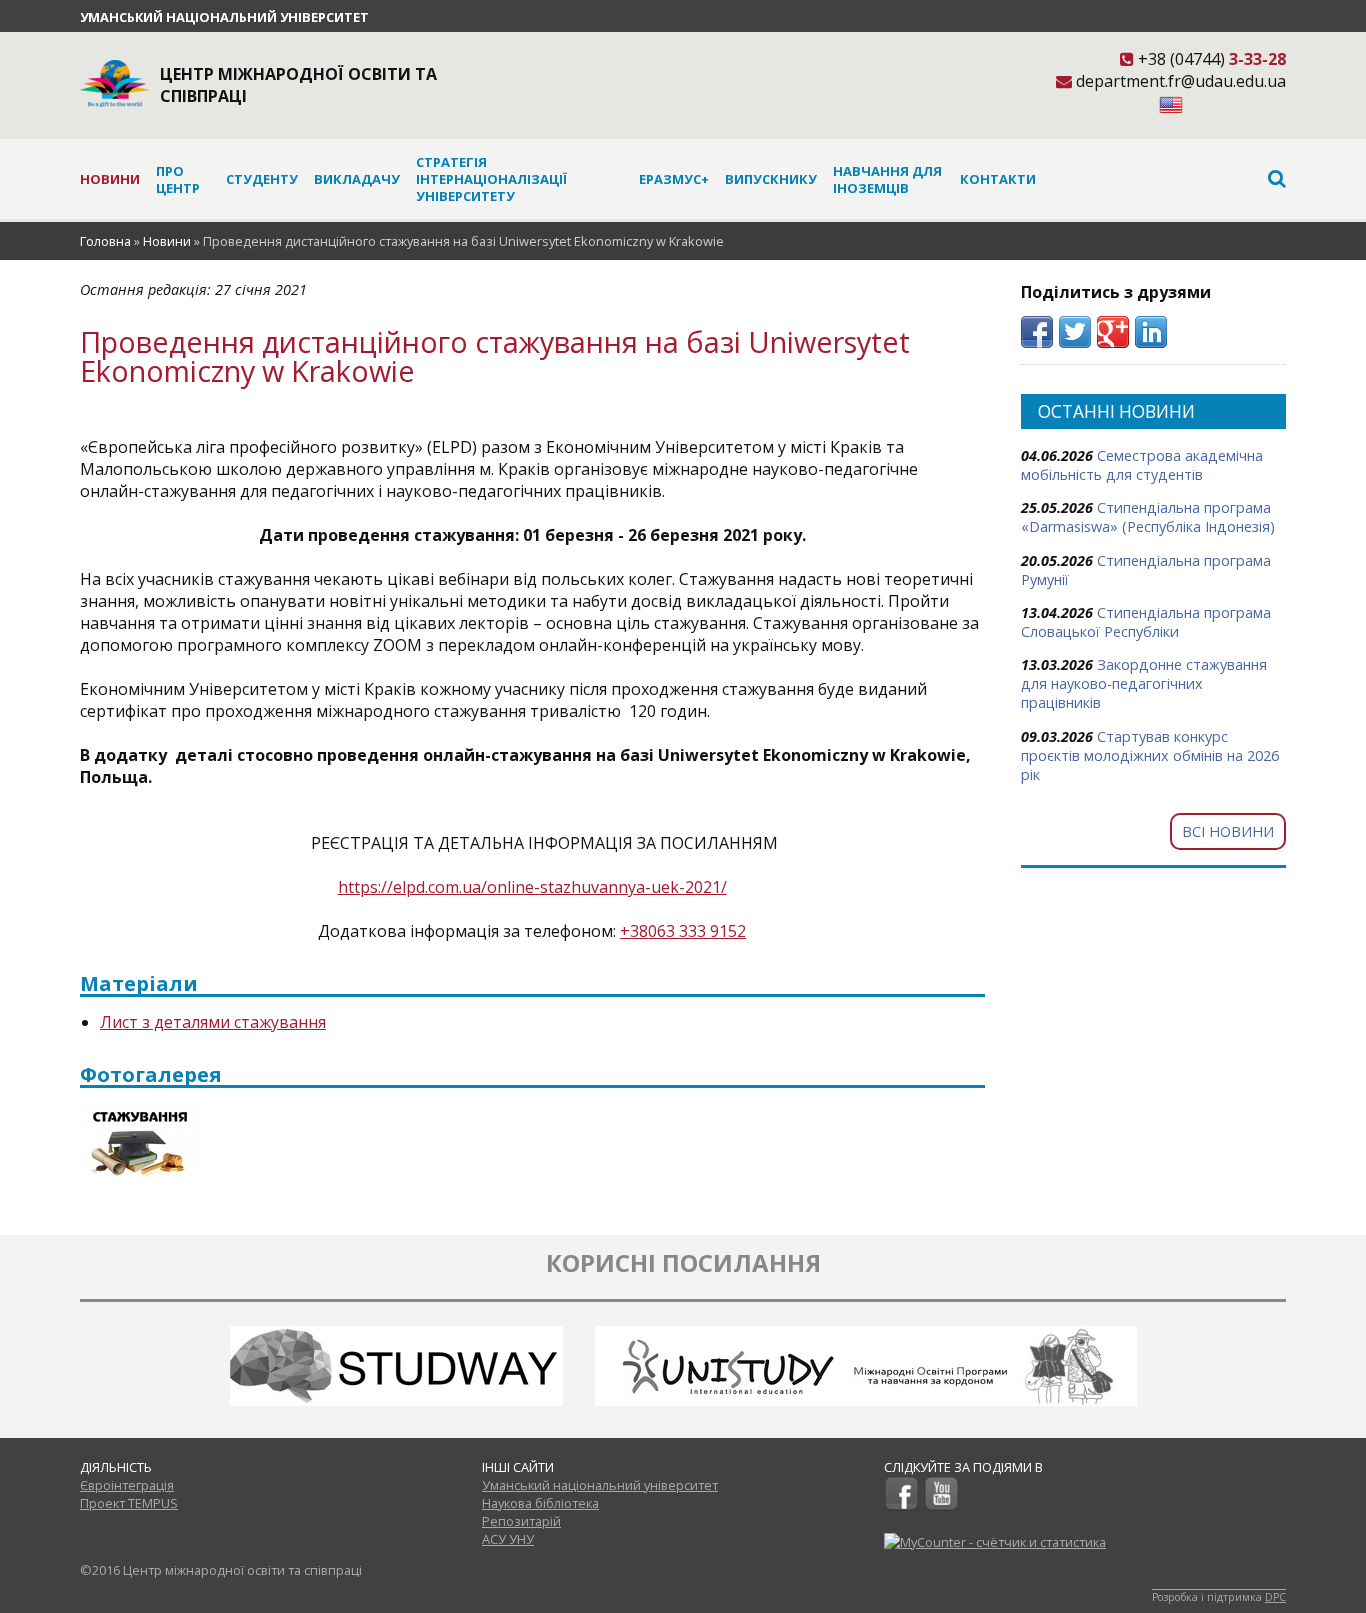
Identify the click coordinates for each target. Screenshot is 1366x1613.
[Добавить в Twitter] (1075, 332)
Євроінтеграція (127, 1485)
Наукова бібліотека (540, 1503)
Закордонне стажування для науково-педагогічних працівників (1144, 683)
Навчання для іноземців (887, 179)
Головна (105, 241)
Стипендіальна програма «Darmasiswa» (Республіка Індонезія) (1148, 517)
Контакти (998, 179)
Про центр (178, 179)
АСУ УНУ (508, 1539)
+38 (634, 931)
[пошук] (1161, 178)
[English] (1171, 108)
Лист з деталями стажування (213, 1022)
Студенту (262, 179)
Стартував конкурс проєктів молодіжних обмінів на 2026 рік (1150, 755)
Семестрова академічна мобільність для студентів (1142, 465)
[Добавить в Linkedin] (1151, 332)
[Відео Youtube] (941, 1506)
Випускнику (771, 179)
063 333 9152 (697, 931)
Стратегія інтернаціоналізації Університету (491, 179)
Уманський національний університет (224, 17)
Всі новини (1228, 831)
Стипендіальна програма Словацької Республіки (1146, 622)
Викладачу (357, 179)
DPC (1275, 1597)
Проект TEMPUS (129, 1503)
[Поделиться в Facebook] (1037, 332)
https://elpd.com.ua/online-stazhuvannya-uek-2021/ (532, 887)
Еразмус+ (674, 179)
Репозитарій (521, 1521)
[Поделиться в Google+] (1113, 332)
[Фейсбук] (901, 1506)
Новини (110, 179)
